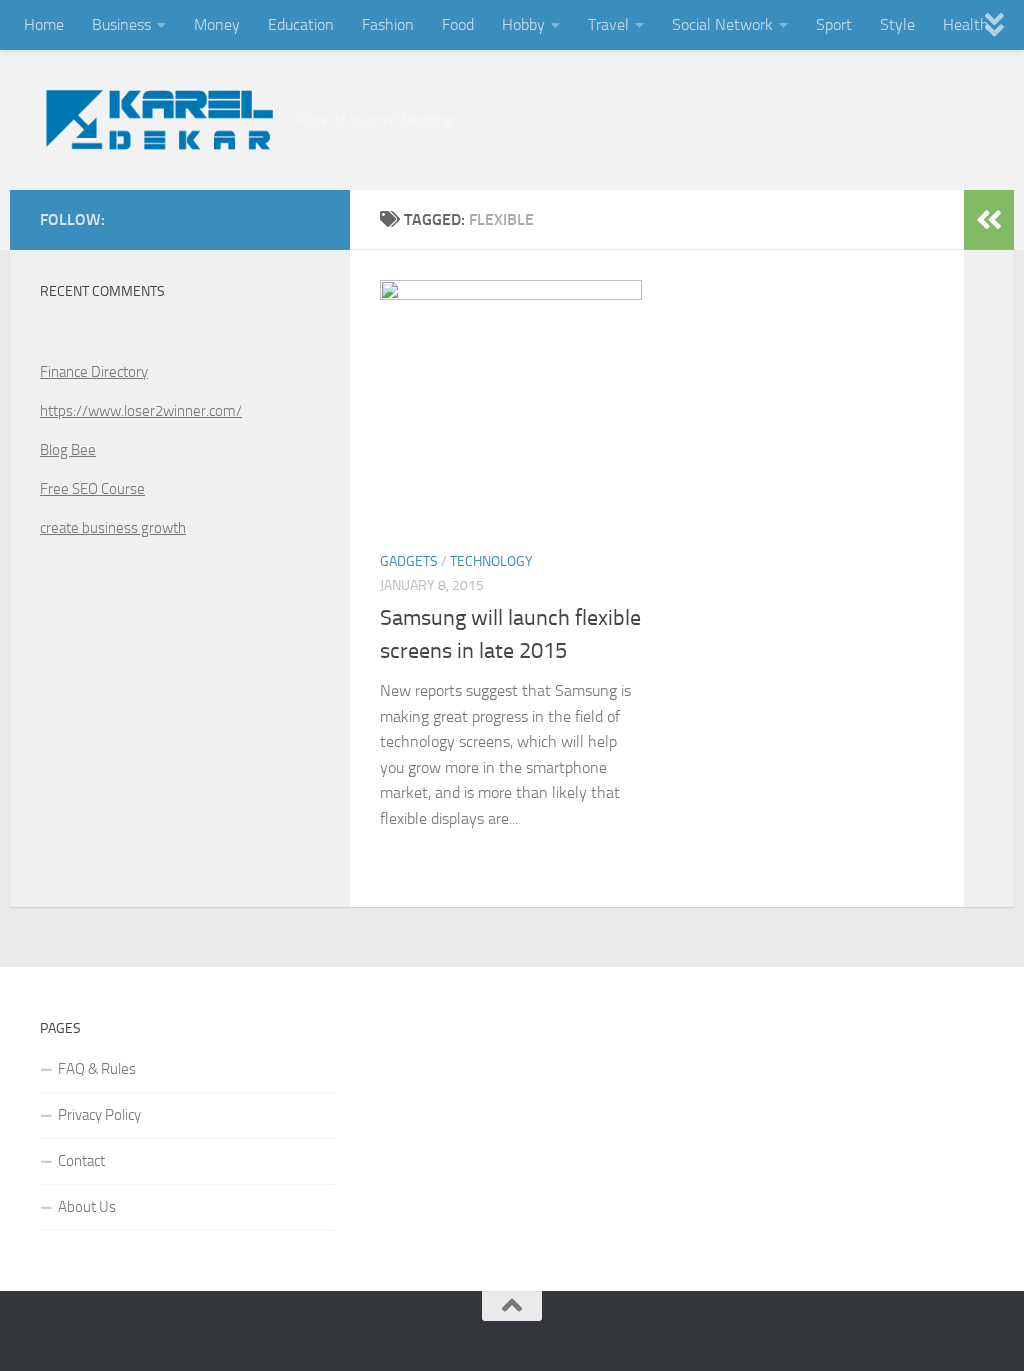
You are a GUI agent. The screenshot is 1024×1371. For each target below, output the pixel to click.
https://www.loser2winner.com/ (141, 411)
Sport (834, 24)
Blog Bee (68, 450)
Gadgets (409, 561)
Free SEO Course (92, 489)
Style (897, 24)
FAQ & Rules (97, 1069)
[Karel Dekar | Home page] (157, 120)
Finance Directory (94, 372)
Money (217, 24)
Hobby (523, 24)
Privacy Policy (99, 1115)
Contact (81, 1161)
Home (44, 24)
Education (301, 24)
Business (121, 24)
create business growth (113, 528)
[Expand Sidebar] (989, 220)
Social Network (722, 24)
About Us (87, 1207)
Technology (491, 561)
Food (458, 24)
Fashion (388, 24)
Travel (608, 24)
